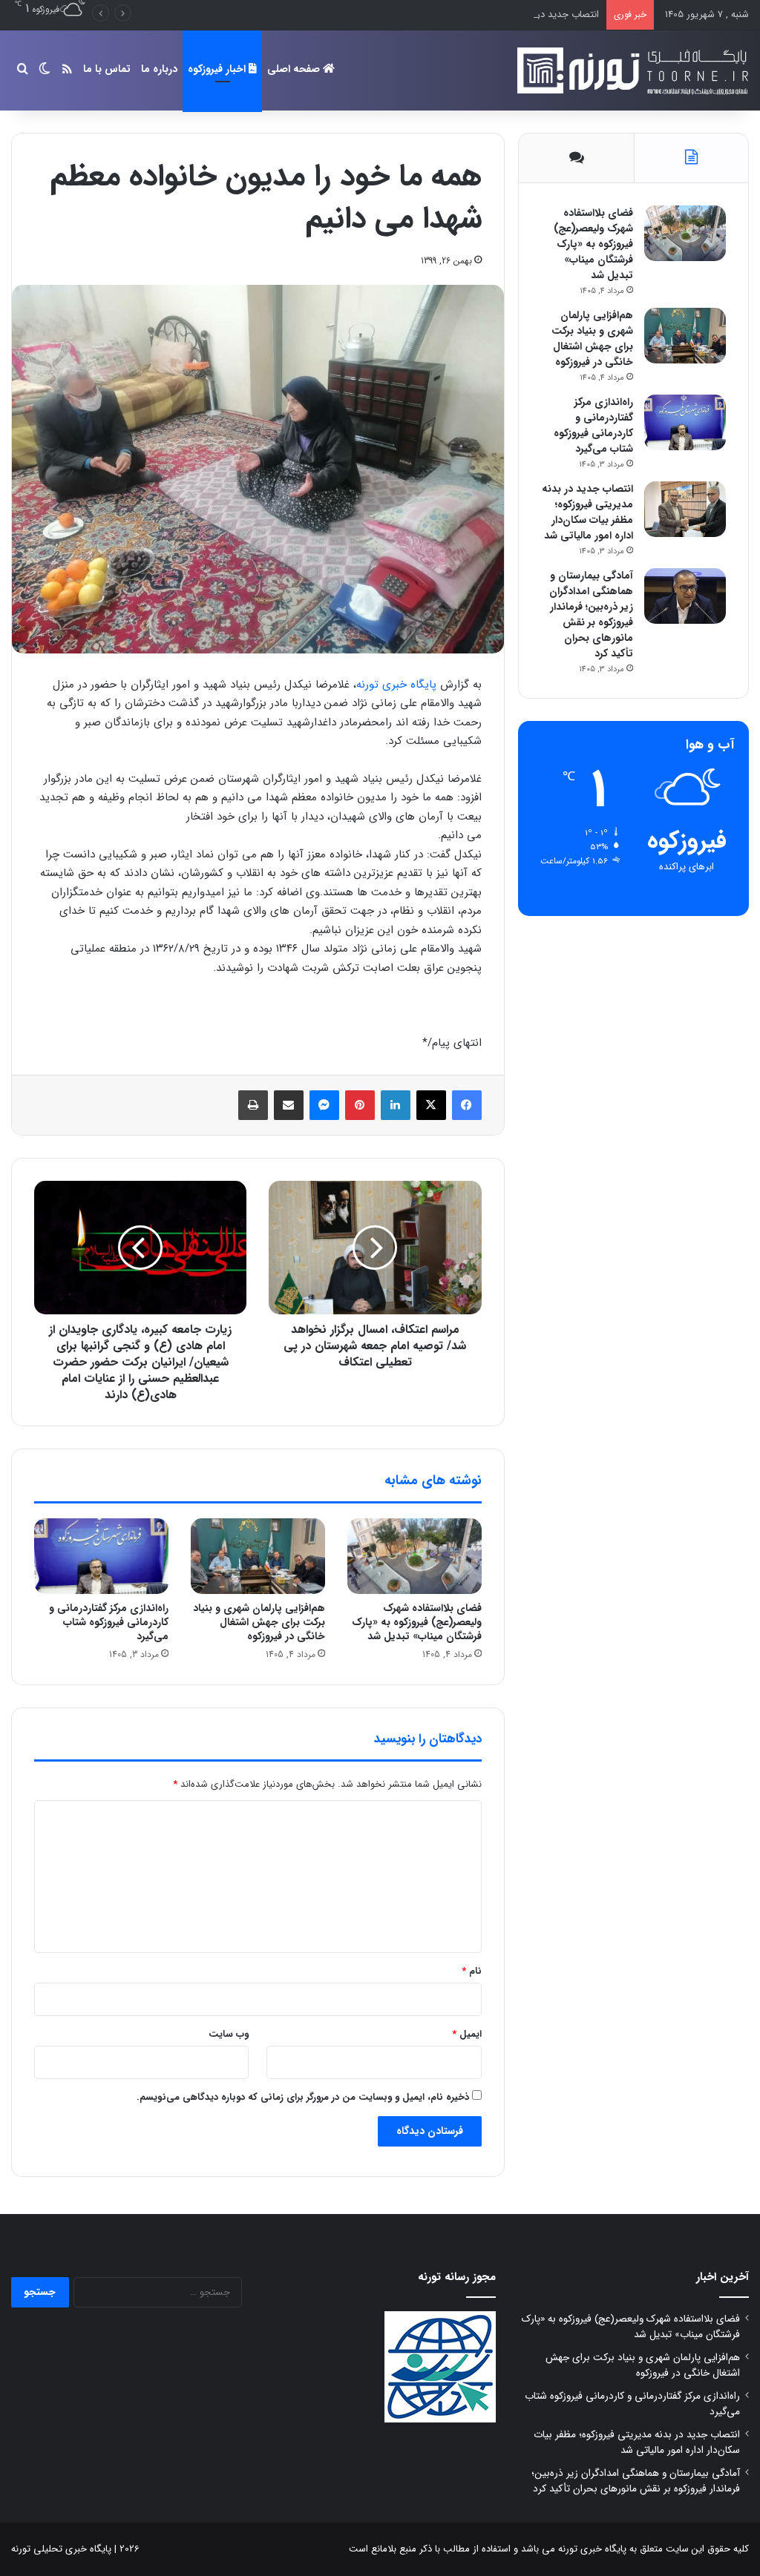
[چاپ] (253, 1105)
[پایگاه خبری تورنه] (630, 70)
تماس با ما (107, 69)
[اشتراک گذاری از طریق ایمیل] (289, 1105)
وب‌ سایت (229, 2034)
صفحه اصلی (295, 69)
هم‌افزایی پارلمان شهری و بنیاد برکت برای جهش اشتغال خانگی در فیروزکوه (259, 1622)
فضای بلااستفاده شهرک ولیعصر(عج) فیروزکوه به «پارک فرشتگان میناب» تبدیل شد (417, 1622)
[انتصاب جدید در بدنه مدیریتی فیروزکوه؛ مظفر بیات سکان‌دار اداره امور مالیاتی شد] (685, 509)
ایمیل (467, 2034)
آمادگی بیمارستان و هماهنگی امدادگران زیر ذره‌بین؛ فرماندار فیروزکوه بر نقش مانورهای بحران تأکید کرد (591, 615)
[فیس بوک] (467, 1105)
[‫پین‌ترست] (360, 1105)
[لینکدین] (396, 1105)
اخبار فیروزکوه (218, 69)
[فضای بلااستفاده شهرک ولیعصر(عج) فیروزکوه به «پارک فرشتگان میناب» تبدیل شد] (415, 1556)
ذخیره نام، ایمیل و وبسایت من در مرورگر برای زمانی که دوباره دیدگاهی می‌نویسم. (303, 2097)
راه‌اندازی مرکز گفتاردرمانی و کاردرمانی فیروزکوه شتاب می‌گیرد (109, 1622)
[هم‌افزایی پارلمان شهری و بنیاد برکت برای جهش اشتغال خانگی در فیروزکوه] (258, 1556)
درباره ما (159, 69)
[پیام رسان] (324, 1105)
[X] (431, 1105)
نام (472, 1971)
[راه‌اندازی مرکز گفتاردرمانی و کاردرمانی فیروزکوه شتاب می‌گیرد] (101, 1556)
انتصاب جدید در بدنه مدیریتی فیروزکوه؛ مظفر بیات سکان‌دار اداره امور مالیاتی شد (439, 14)
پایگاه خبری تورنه (396, 685)
